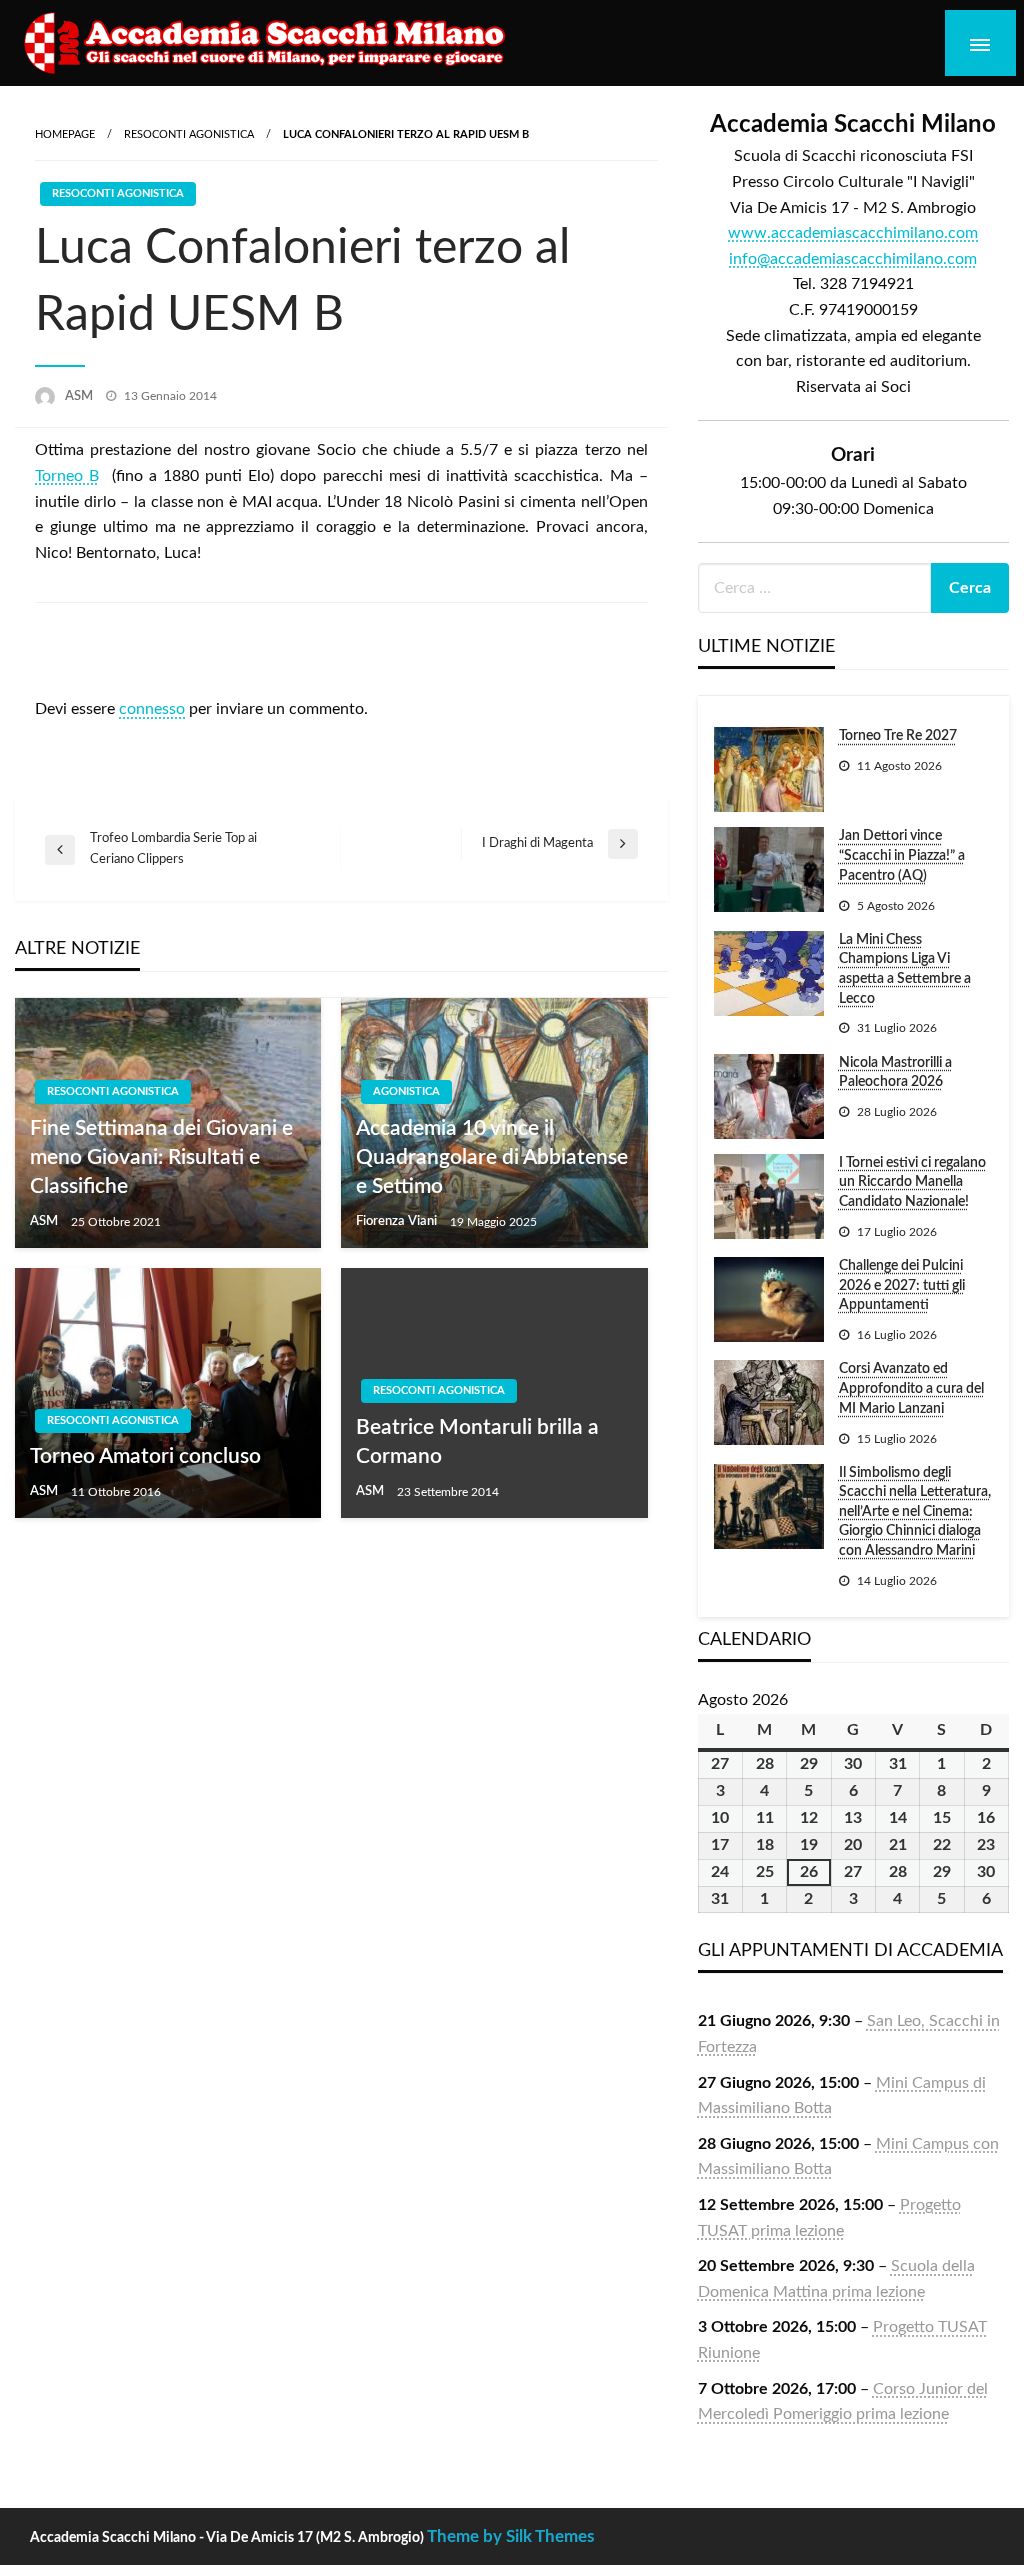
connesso (152, 709)
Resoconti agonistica (189, 134)
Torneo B (67, 476)
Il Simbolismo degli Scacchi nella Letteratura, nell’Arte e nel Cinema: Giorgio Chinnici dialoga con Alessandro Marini (915, 1512)
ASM (80, 396)
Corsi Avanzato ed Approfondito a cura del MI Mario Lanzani (911, 1388)
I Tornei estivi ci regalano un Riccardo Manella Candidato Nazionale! (912, 1182)
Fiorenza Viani (398, 1221)
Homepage (65, 134)
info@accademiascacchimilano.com (853, 259)
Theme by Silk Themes (510, 2536)
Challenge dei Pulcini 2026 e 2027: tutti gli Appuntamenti (902, 1285)
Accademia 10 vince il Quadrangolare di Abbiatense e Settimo (492, 1158)
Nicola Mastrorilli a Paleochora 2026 (895, 1073)
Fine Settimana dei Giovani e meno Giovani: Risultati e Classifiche (161, 1158)
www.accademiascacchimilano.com (853, 233)
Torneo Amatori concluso (145, 1456)
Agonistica (406, 1091)
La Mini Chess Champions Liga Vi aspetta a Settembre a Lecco (905, 969)
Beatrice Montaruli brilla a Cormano (477, 1442)
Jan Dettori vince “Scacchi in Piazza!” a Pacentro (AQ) (902, 855)
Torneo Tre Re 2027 (898, 736)
